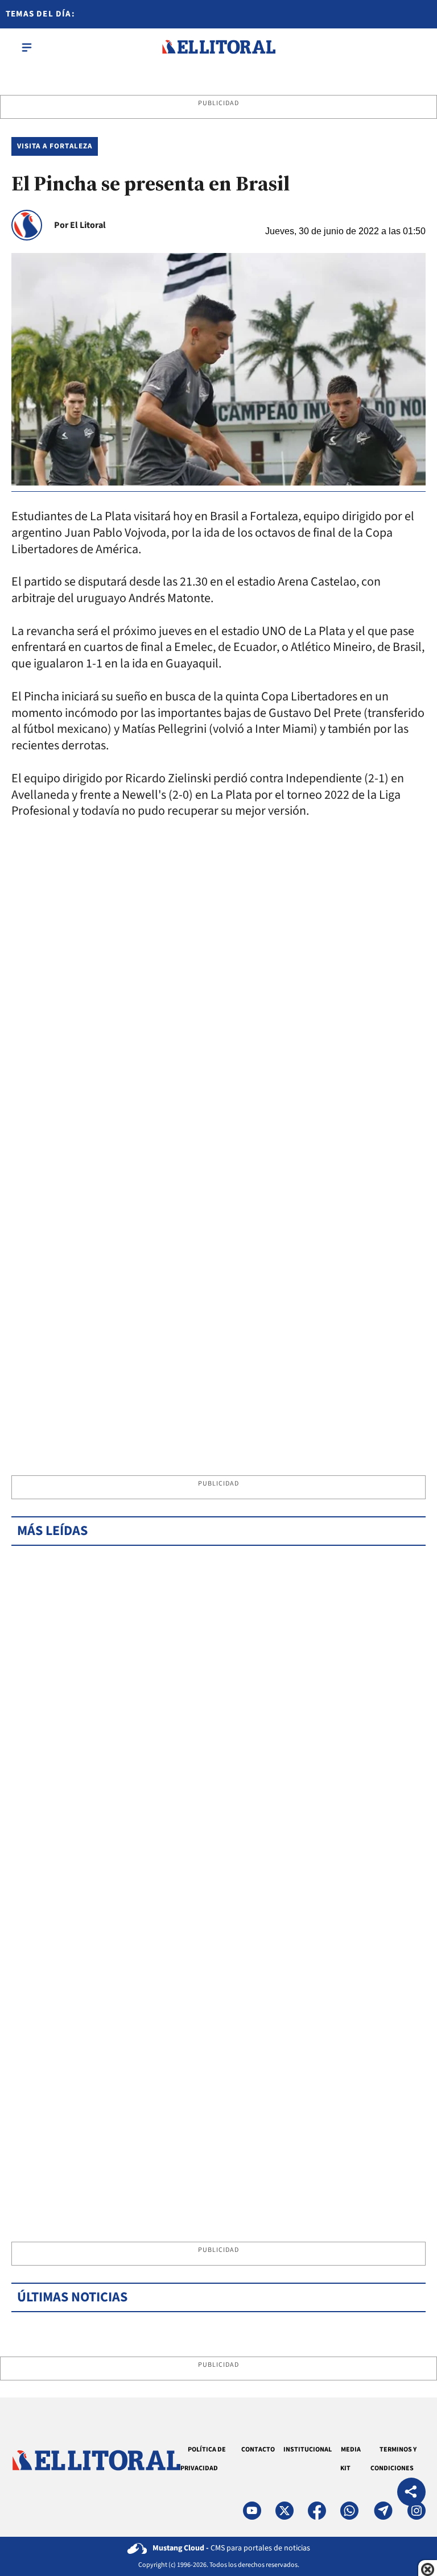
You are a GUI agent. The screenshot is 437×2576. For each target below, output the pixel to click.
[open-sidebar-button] (27, 47)
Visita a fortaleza (55, 146)
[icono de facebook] (317, 2511)
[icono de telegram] (383, 2511)
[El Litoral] (218, 47)
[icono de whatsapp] (349, 2511)
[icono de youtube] (252, 2511)
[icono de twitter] (285, 2511)
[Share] (411, 2493)
